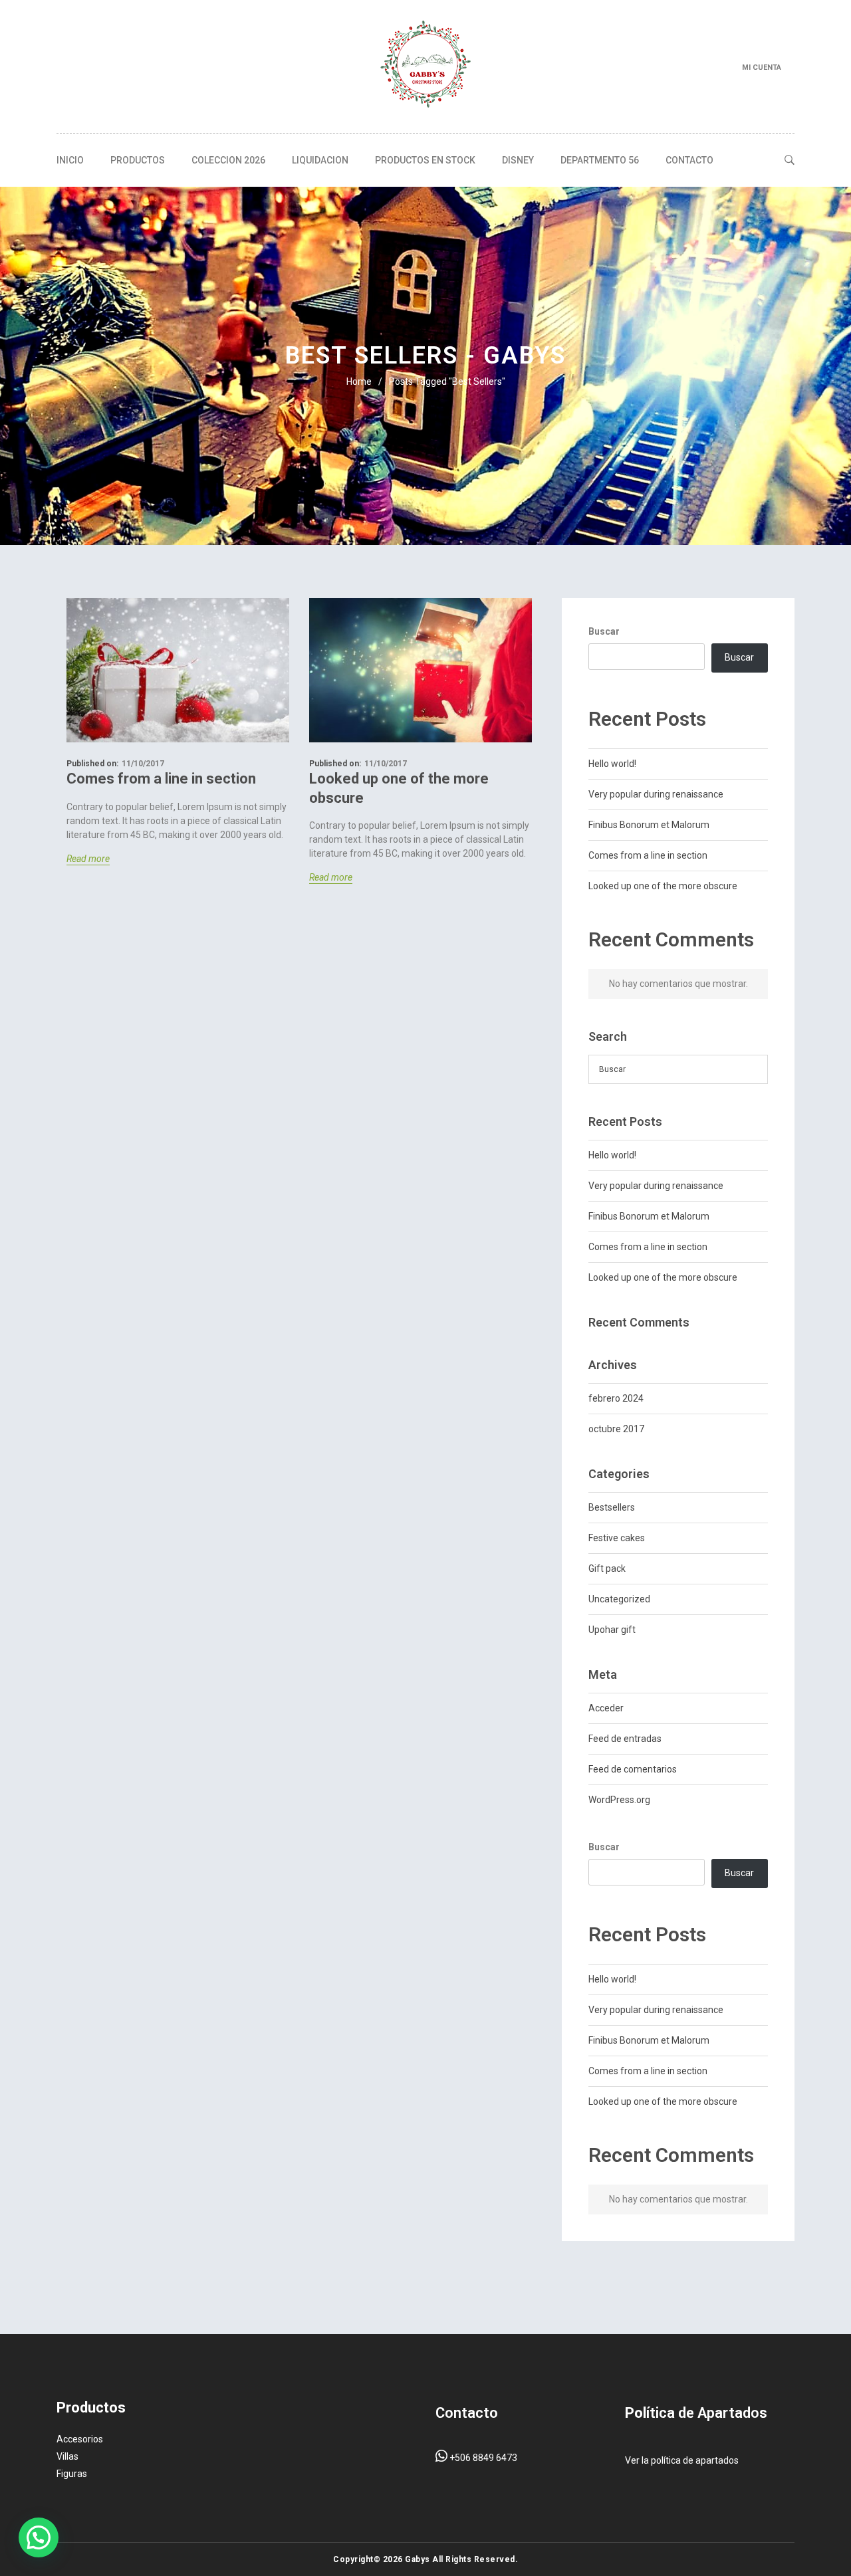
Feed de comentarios (633, 1769)
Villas (67, 2456)
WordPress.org (619, 1800)
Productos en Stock (425, 160)
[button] (39, 2537)
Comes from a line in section (161, 779)
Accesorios (80, 2439)
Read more (88, 859)
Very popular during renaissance (656, 794)
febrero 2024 (616, 1398)
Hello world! (612, 764)
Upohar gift (612, 1630)
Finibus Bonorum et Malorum (649, 825)
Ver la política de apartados (682, 2460)
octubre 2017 (616, 1429)
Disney (518, 160)
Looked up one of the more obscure (399, 788)
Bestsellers (612, 1507)
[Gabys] (425, 66)
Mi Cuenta (762, 67)
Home (359, 381)
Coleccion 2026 (228, 160)
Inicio (70, 160)
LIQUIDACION (320, 160)
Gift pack (607, 1568)
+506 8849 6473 (482, 2458)
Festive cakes (617, 1538)
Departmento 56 (600, 160)
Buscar (604, 631)
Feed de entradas (625, 1739)
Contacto (689, 160)
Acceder (606, 1708)
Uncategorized (619, 1599)
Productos (138, 160)
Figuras (72, 2474)
